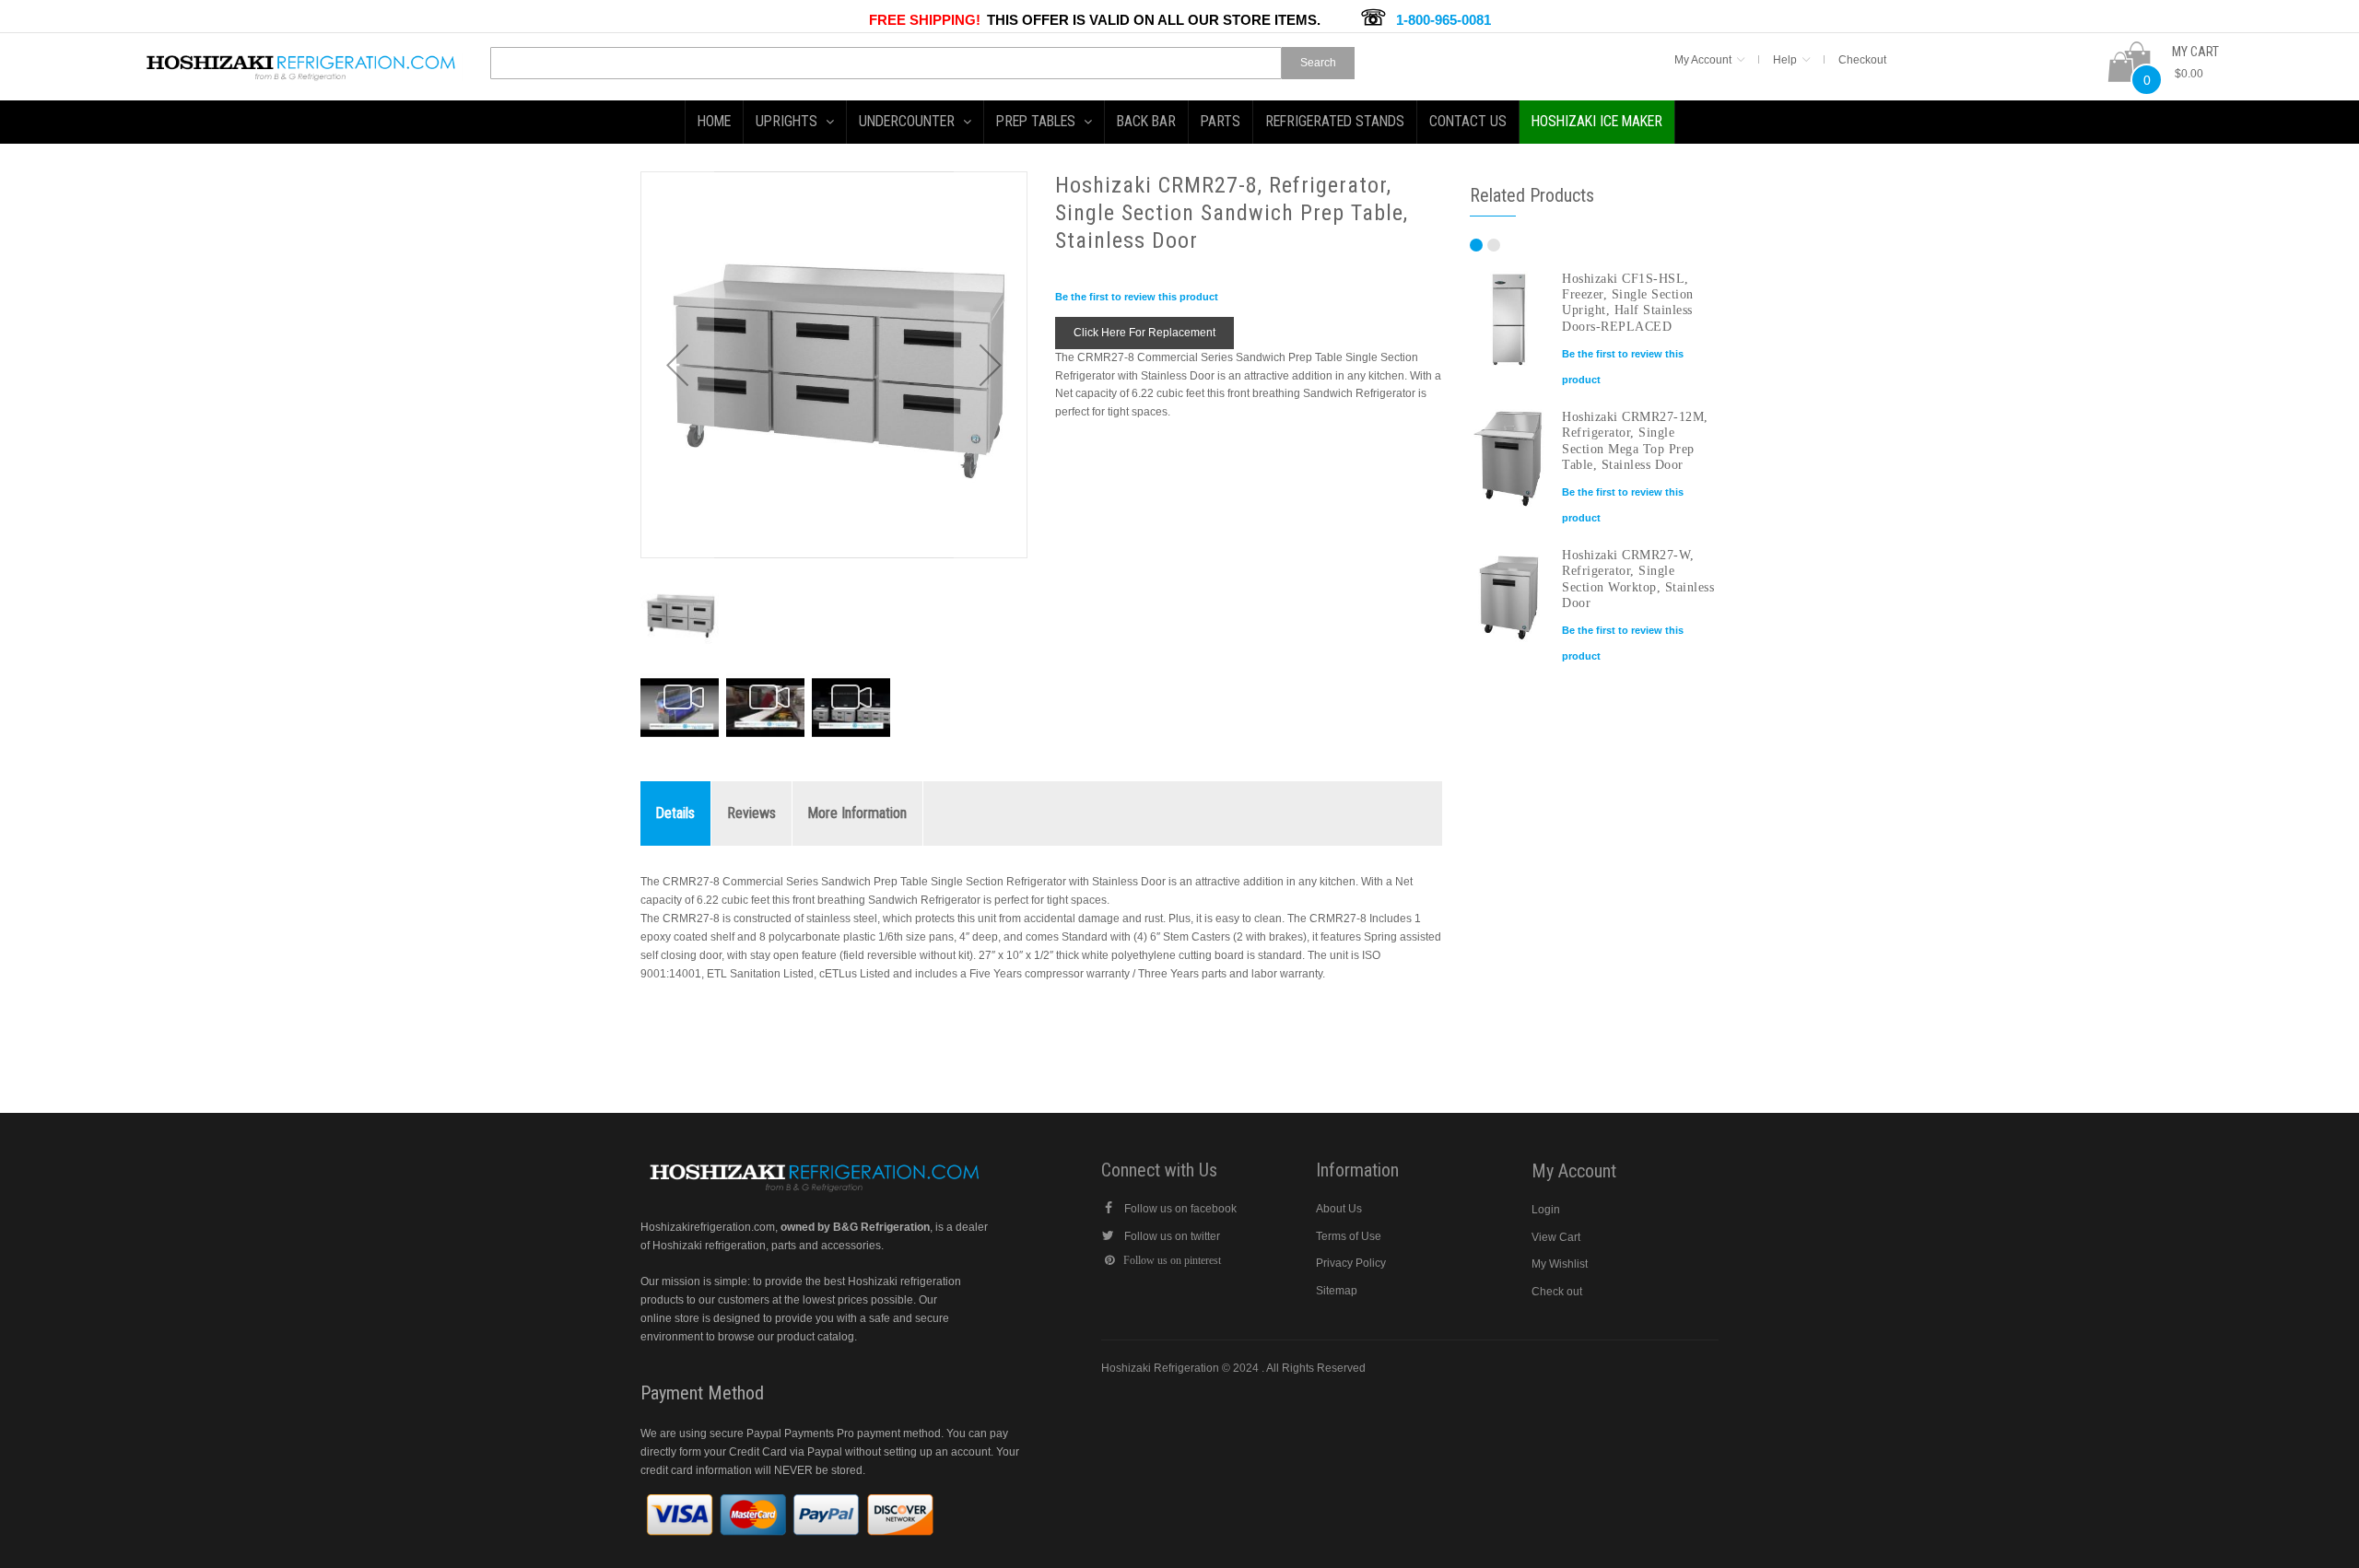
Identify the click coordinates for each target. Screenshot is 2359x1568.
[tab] (676, 814)
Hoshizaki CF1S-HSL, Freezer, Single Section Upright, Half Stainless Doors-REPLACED (1628, 302)
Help (1785, 60)
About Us (1339, 1209)
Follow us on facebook (1180, 1209)
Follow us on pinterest (1172, 1260)
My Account (1703, 60)
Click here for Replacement (1144, 333)
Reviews (751, 813)
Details (675, 813)
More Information (857, 813)
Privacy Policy (1351, 1263)
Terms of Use (1349, 1236)
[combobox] (886, 63)
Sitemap (1337, 1291)
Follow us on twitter (1172, 1236)
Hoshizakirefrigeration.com (708, 1227)
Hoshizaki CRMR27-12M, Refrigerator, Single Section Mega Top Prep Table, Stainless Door (1635, 440)
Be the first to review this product (1137, 297)
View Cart (1556, 1237)
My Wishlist (1560, 1264)
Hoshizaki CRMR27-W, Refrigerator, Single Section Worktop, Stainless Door (1638, 579)
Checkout (1862, 60)
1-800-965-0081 (1444, 20)
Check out (1557, 1292)
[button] (677, 365)
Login (1546, 1210)
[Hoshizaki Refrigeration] (301, 61)
